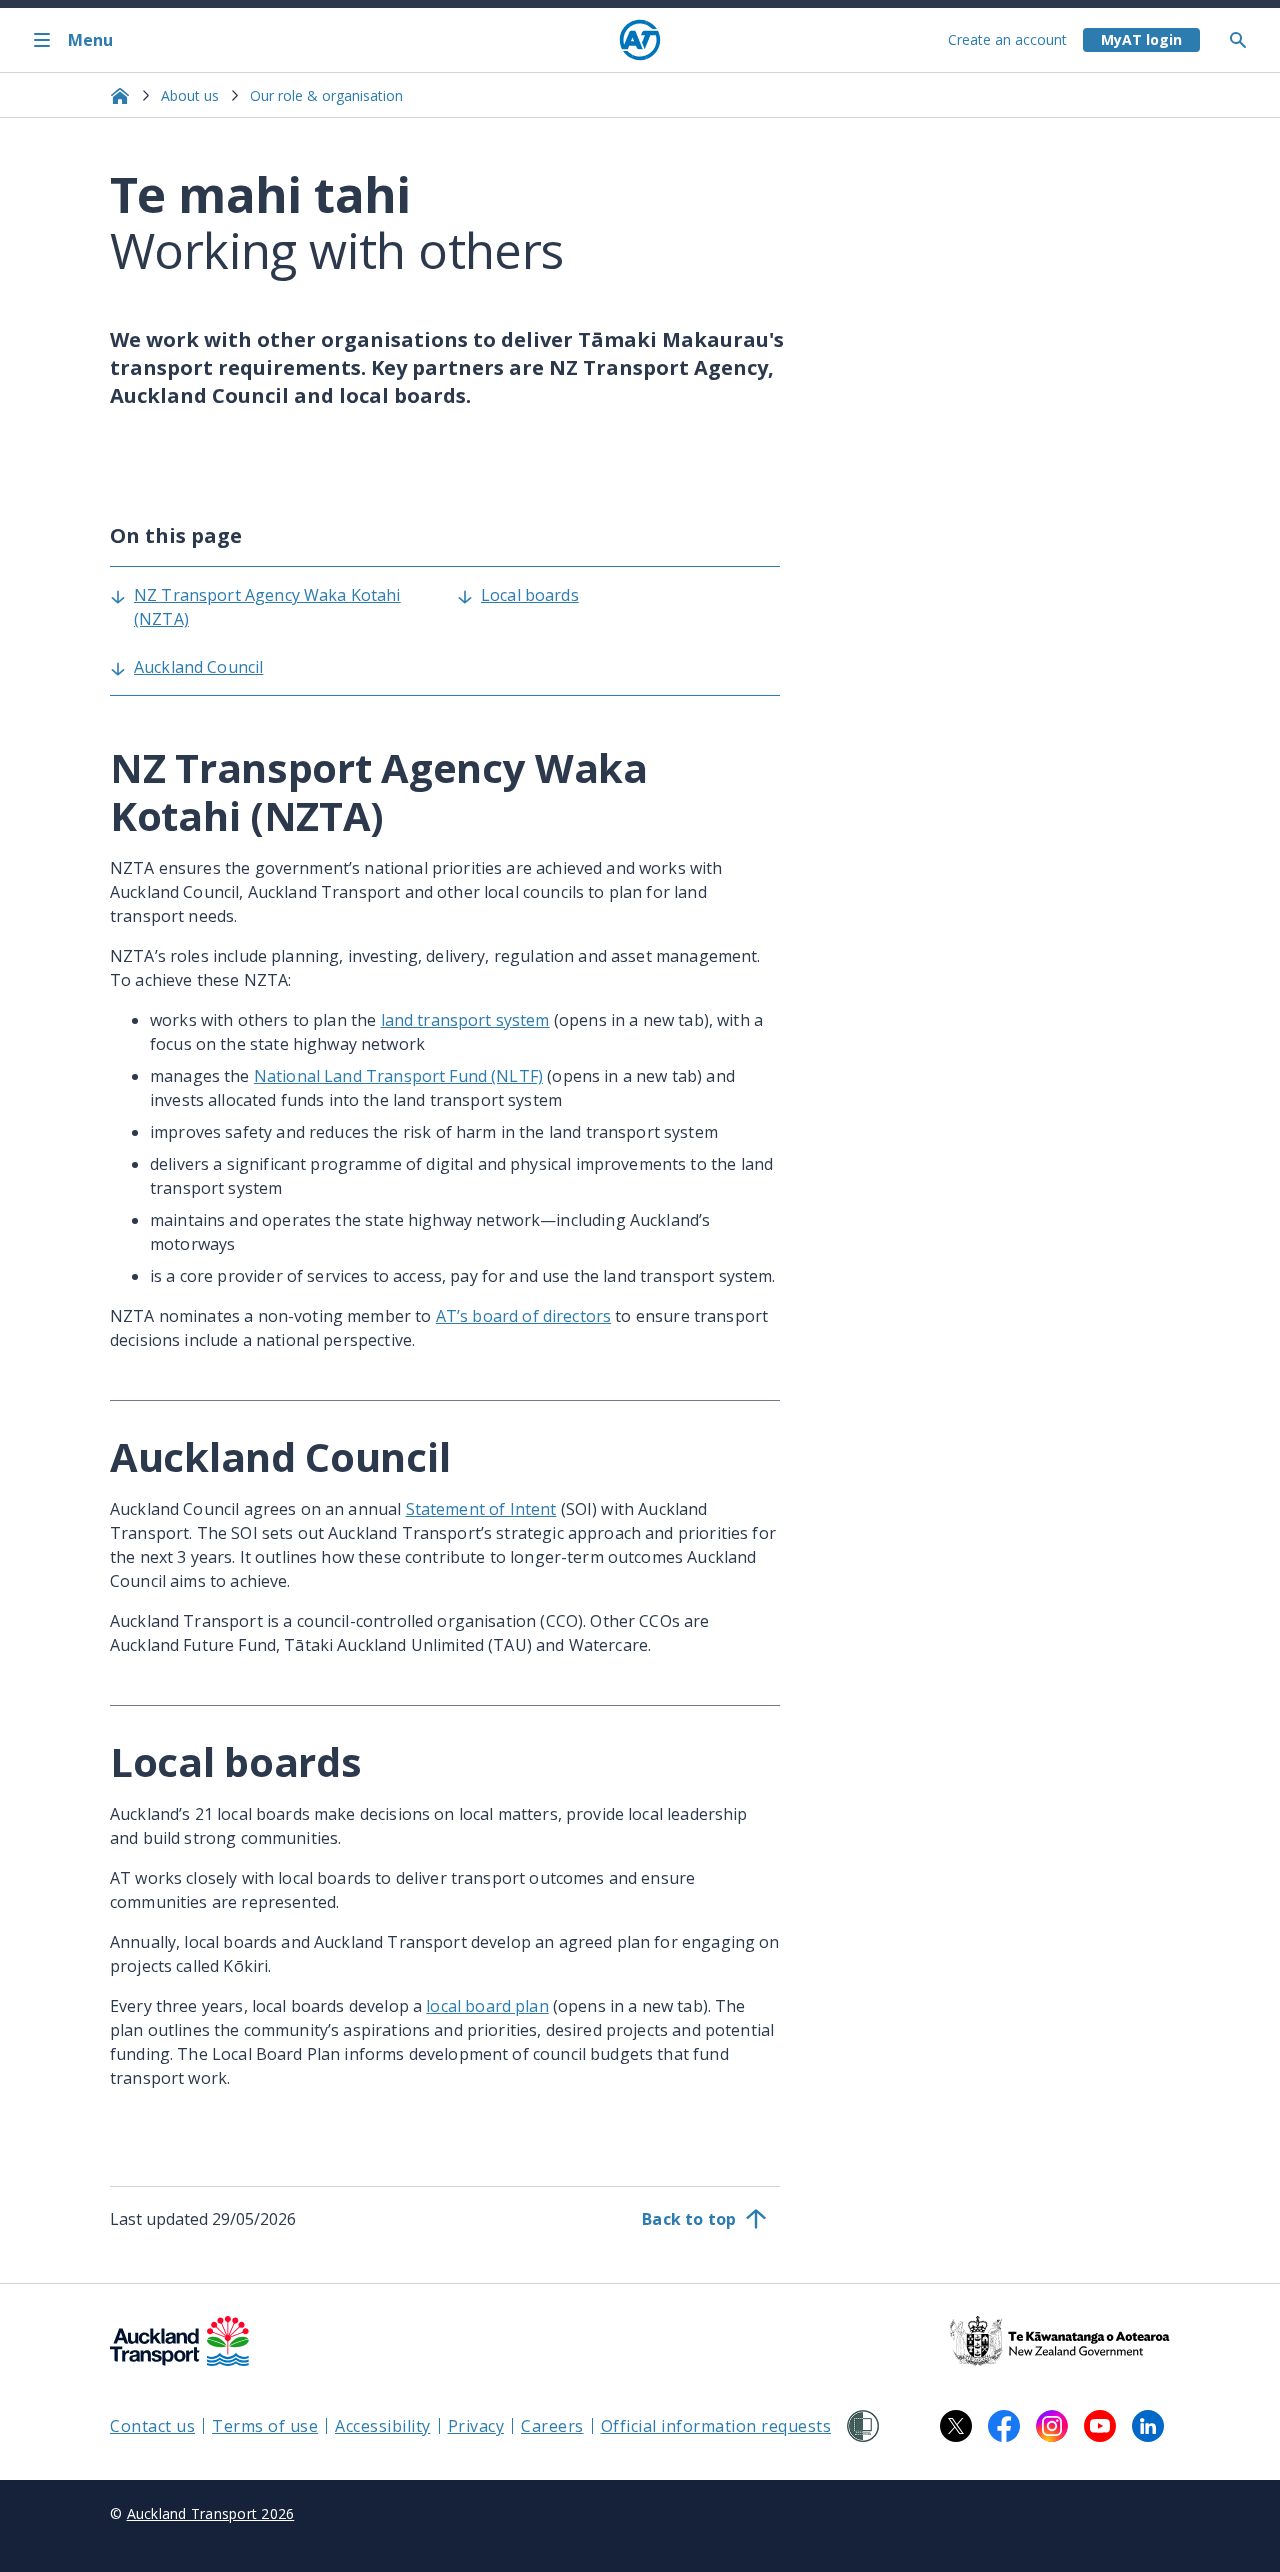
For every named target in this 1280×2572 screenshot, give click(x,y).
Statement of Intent (481, 1509)
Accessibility (383, 2426)
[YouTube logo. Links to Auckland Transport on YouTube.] (1100, 2426)
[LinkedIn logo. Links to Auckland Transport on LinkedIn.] (1148, 2426)
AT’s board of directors (523, 1316)
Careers (552, 2426)
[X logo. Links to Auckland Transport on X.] (956, 2426)
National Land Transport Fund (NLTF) (398, 1076)
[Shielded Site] (863, 2426)
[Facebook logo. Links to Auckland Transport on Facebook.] (1004, 2426)
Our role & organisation (326, 95)
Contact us (152, 2426)
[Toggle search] (1246, 40)
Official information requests (716, 2426)
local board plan (487, 2006)
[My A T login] (1141, 40)
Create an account (1007, 39)
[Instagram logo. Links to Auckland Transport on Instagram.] (1052, 2426)
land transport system (465, 1020)
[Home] (640, 40)
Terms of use (265, 2426)
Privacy (476, 2426)
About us (190, 95)
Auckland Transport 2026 (211, 2513)
